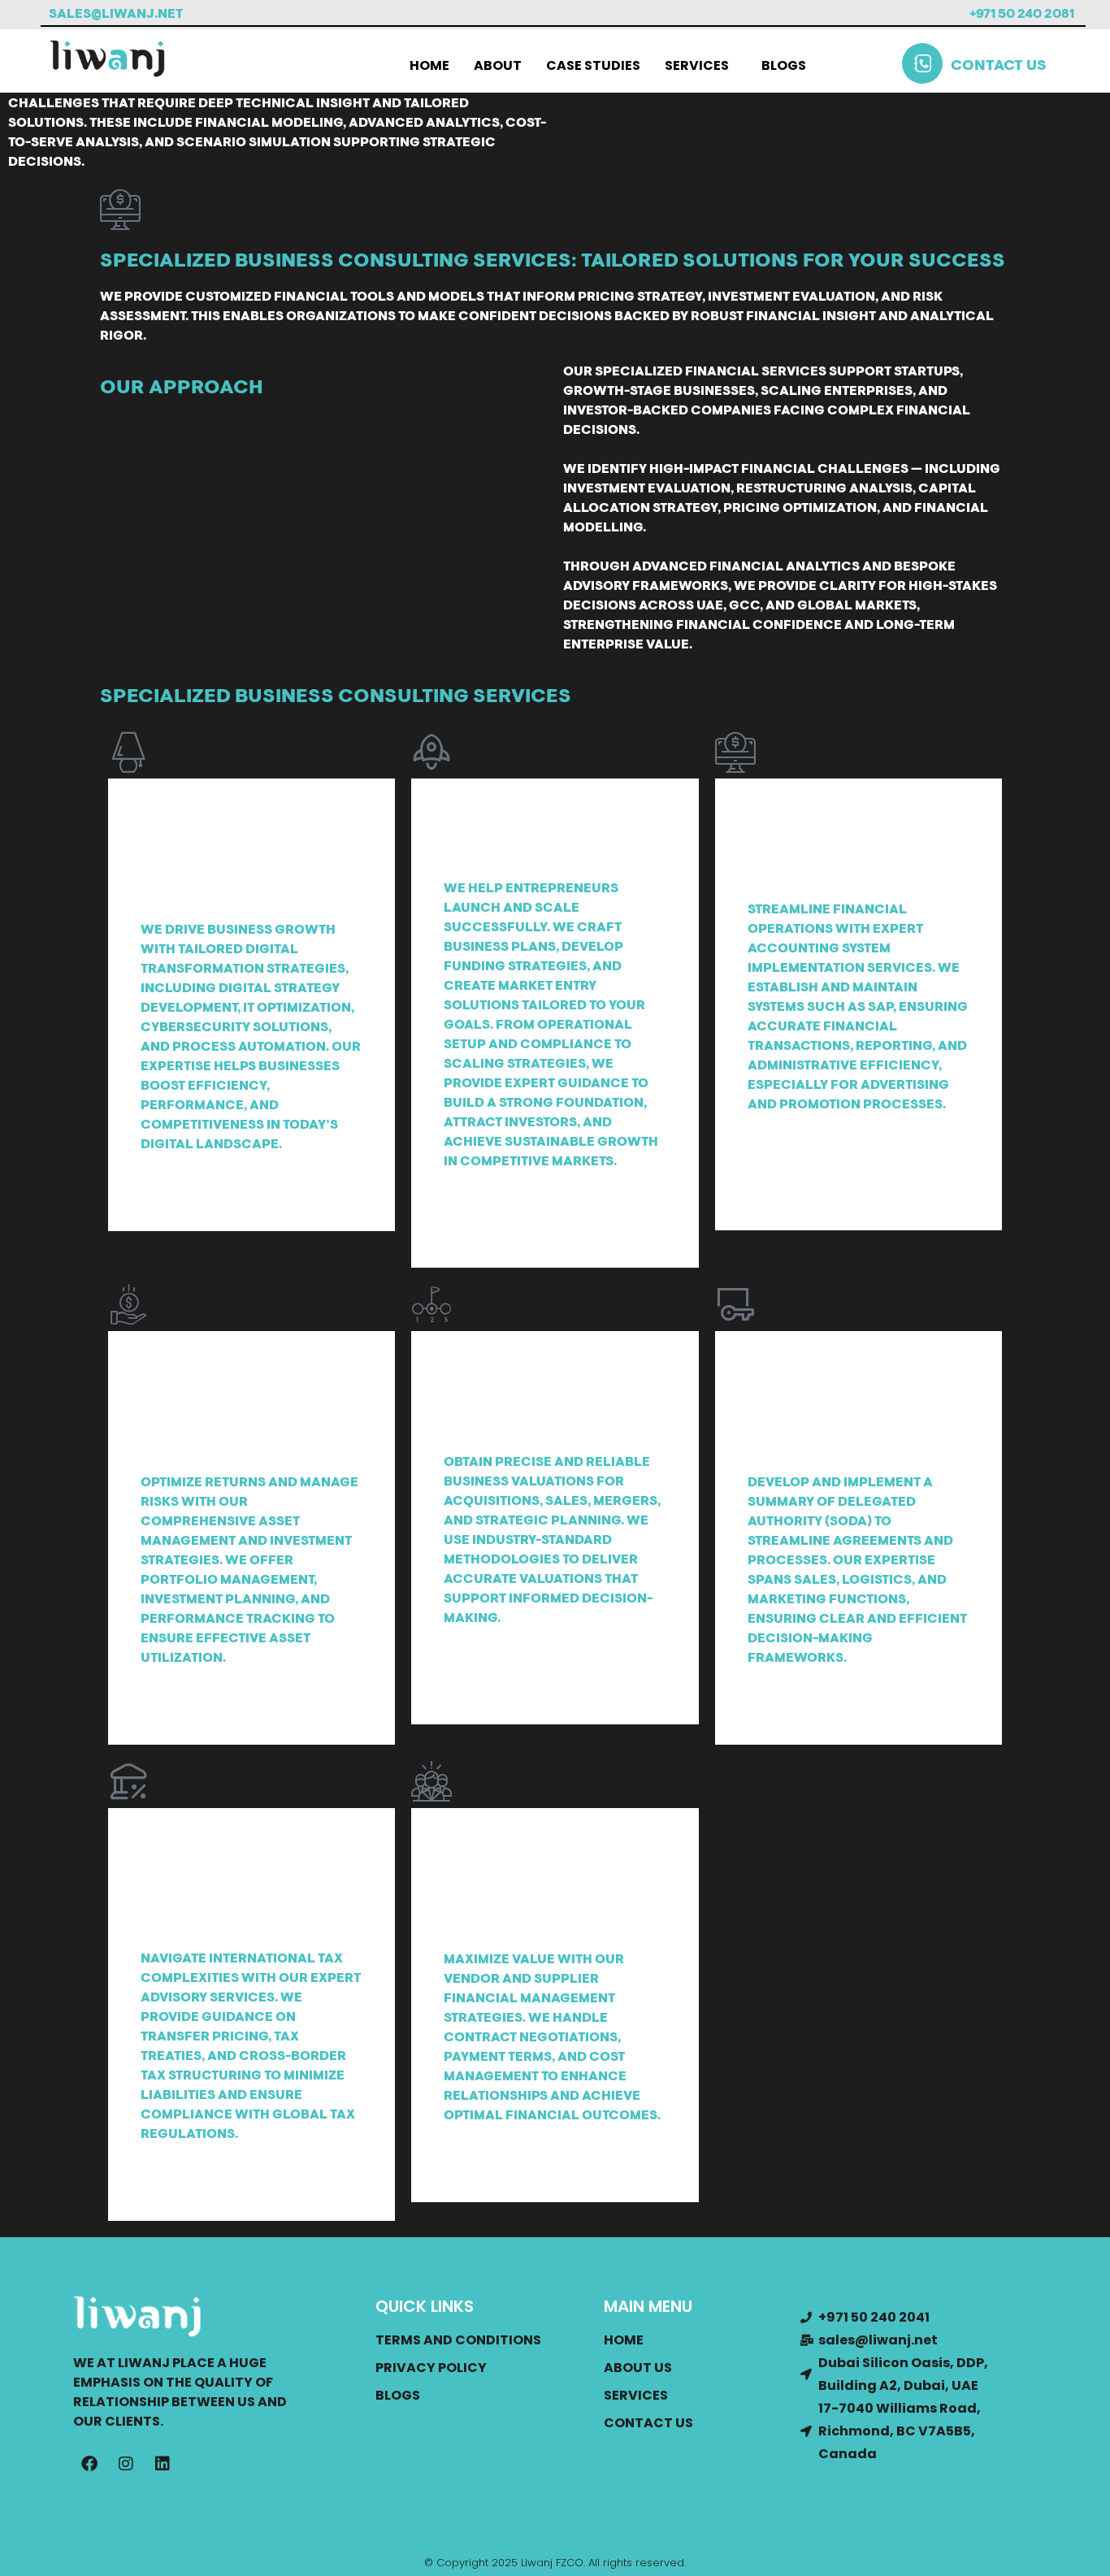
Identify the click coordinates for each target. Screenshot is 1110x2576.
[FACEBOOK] (89, 2464)
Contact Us (999, 67)
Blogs (784, 65)
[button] (701, 66)
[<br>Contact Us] (922, 63)
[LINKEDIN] (163, 2464)
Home (429, 65)
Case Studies (593, 65)
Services (697, 65)
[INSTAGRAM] (126, 2464)
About (498, 65)
